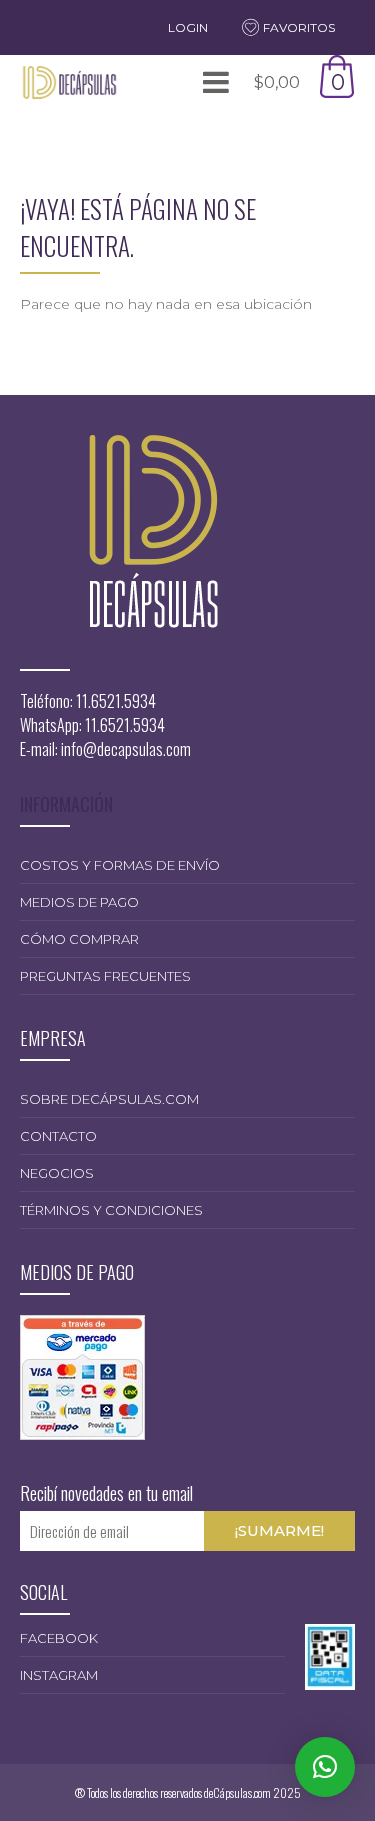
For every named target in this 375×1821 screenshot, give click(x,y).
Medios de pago (79, 902)
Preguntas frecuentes (105, 976)
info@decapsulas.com (126, 749)
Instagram (59, 1675)
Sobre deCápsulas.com (109, 1099)
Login (188, 27)
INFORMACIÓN (66, 804)
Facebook (59, 1638)
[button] (325, 1767)
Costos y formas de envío (120, 865)
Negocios (57, 1173)
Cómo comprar (79, 939)
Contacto (58, 1136)
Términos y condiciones (111, 1210)
